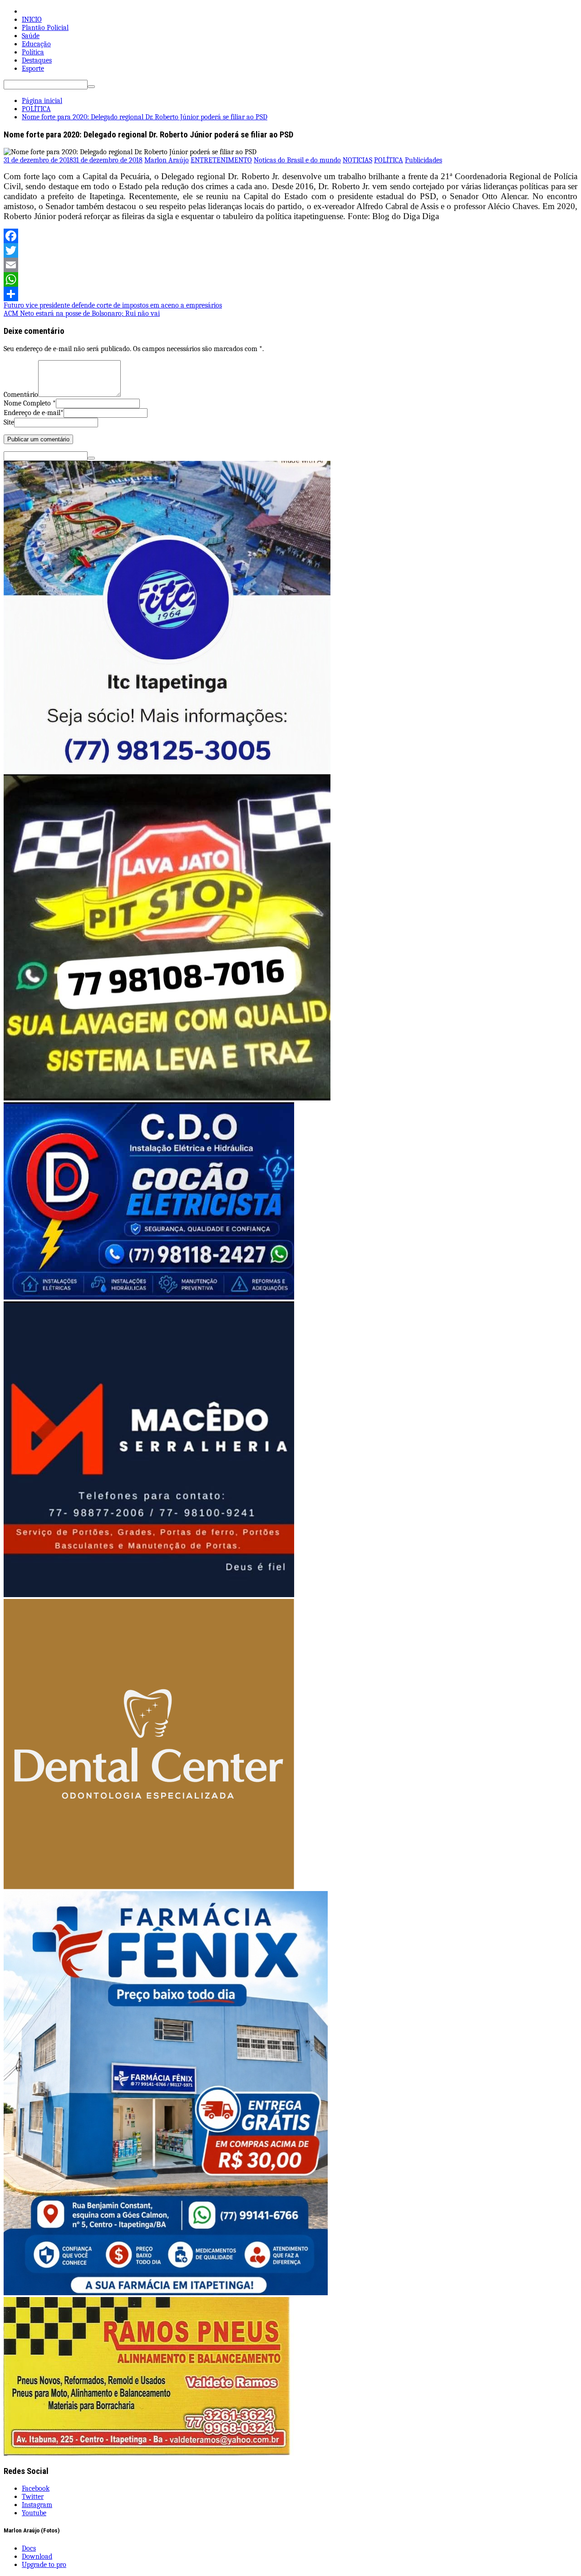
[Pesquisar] (91, 87)
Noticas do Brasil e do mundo (297, 160)
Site (9, 422)
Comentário (21, 395)
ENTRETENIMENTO (221, 160)
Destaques (37, 60)
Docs (29, 2548)
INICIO (32, 20)
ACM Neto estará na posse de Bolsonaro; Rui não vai (82, 313)
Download (37, 2556)
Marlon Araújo (167, 160)
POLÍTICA (389, 160)
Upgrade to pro (44, 2565)
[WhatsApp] (290, 279)
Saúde (31, 36)
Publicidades (423, 160)
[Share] (290, 294)
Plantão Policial (45, 28)
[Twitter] (290, 250)
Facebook (36, 2488)
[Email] (290, 265)
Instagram (37, 2505)
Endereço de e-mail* (34, 413)
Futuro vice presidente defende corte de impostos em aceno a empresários (113, 305)
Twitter (33, 2497)
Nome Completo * (30, 403)
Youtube (34, 2513)
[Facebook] (290, 236)
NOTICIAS (357, 160)
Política (33, 52)
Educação (36, 44)
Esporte (33, 68)
